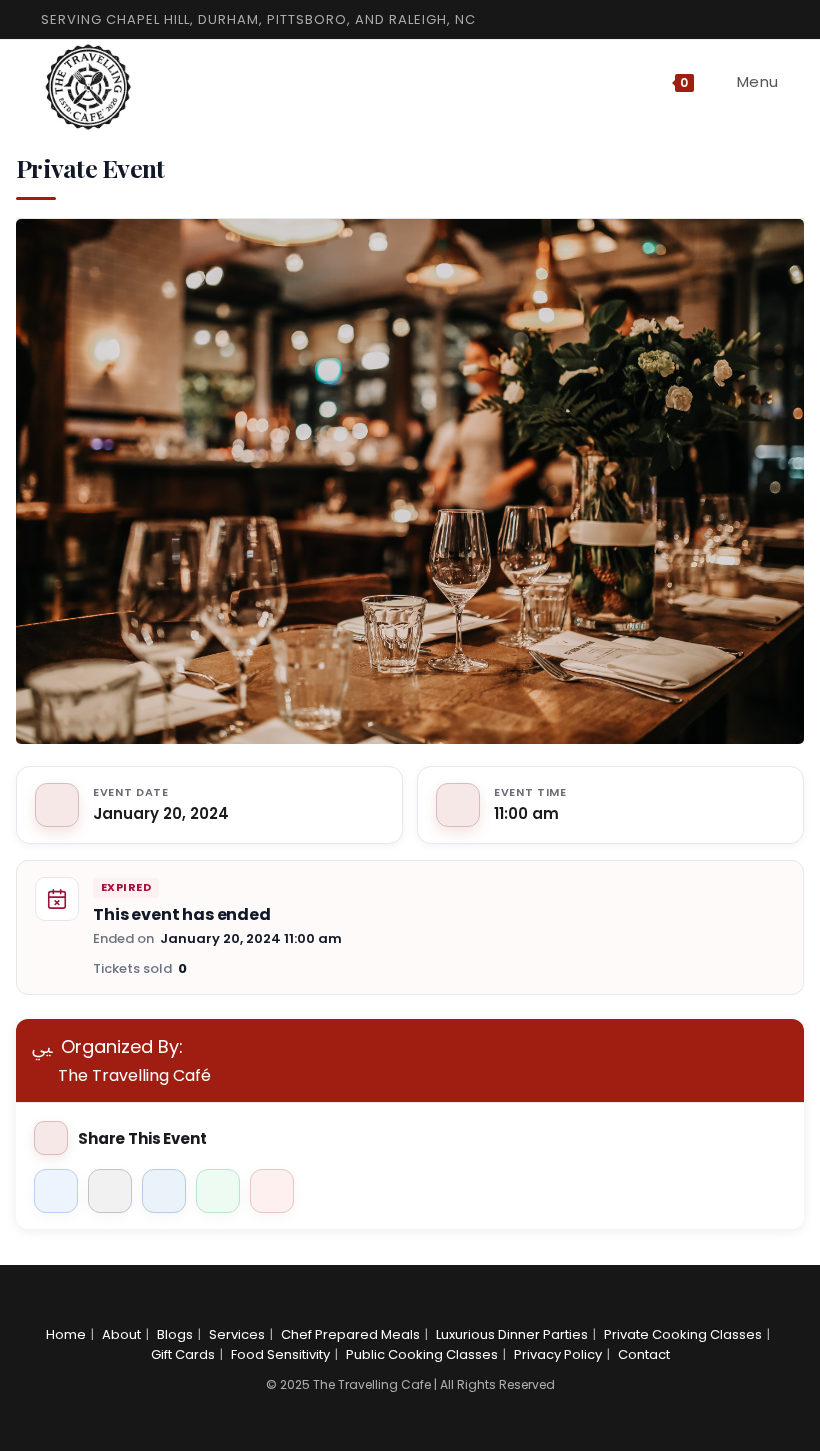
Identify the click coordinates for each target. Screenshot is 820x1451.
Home (66, 1334)
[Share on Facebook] (56, 1191)
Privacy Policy (558, 1354)
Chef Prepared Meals (350, 1334)
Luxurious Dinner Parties (512, 1334)
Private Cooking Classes (683, 1334)
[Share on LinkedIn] (164, 1191)
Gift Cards (183, 1354)
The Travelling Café (134, 1076)
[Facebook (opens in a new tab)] (725, 20)
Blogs (175, 1334)
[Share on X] (110, 1191)
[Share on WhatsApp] (218, 1191)
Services (237, 1334)
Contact (644, 1354)
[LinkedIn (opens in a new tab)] (770, 20)
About (121, 1334)
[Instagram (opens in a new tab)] (749, 20)
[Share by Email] (272, 1191)
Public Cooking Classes (422, 1354)
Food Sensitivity (280, 1354)
